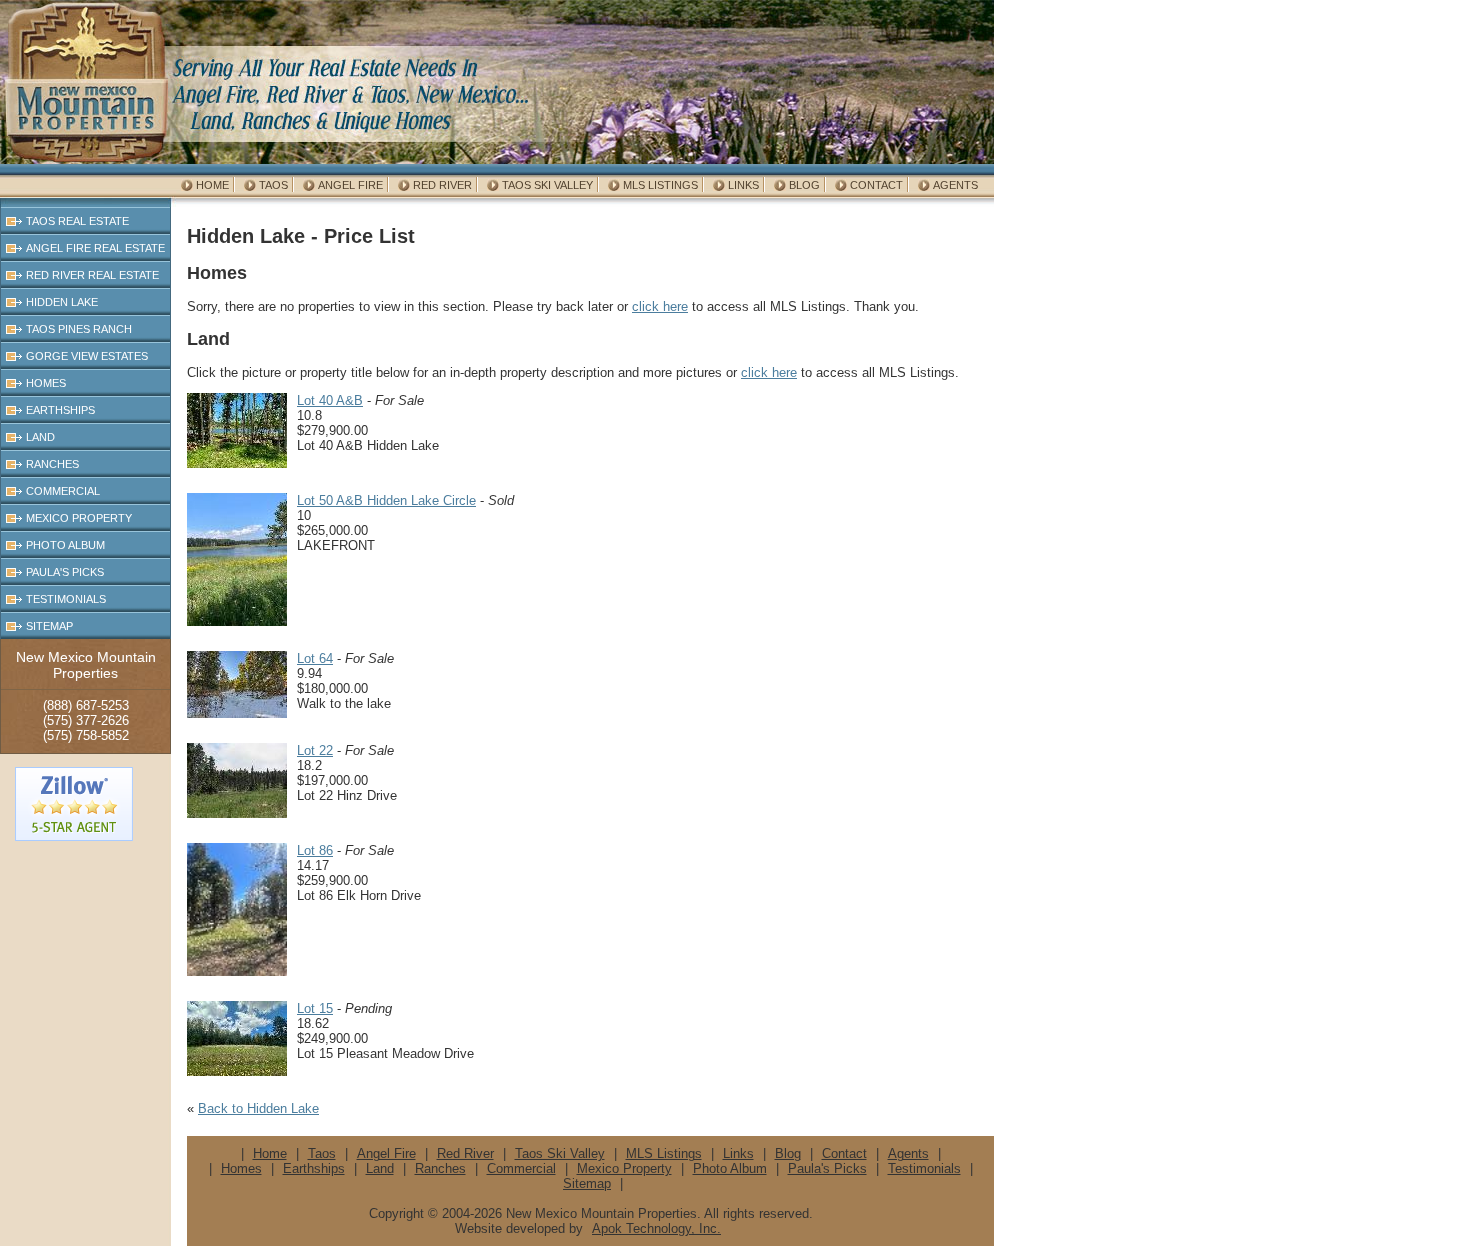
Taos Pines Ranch (79, 329)
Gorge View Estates (87, 356)
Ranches (52, 464)
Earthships (60, 410)
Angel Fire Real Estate (95, 248)
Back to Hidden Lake (258, 1108)
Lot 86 (315, 850)
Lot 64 (315, 658)
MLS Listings (660, 185)
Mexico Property (79, 518)
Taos (273, 185)
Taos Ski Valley (547, 185)
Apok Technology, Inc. (656, 1228)
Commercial (63, 491)
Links (743, 185)
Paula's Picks (65, 572)
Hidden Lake (62, 302)
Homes (46, 383)
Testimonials (66, 599)
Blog (804, 185)
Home (212, 185)
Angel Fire (350, 185)
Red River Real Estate (92, 275)
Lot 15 (315, 1008)
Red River (442, 185)
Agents (955, 185)
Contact (876, 185)
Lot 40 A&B (330, 400)
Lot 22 (315, 750)
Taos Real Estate (77, 221)
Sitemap (49, 626)
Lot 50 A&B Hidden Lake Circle (386, 500)
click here (660, 306)
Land (40, 437)
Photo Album (65, 545)
